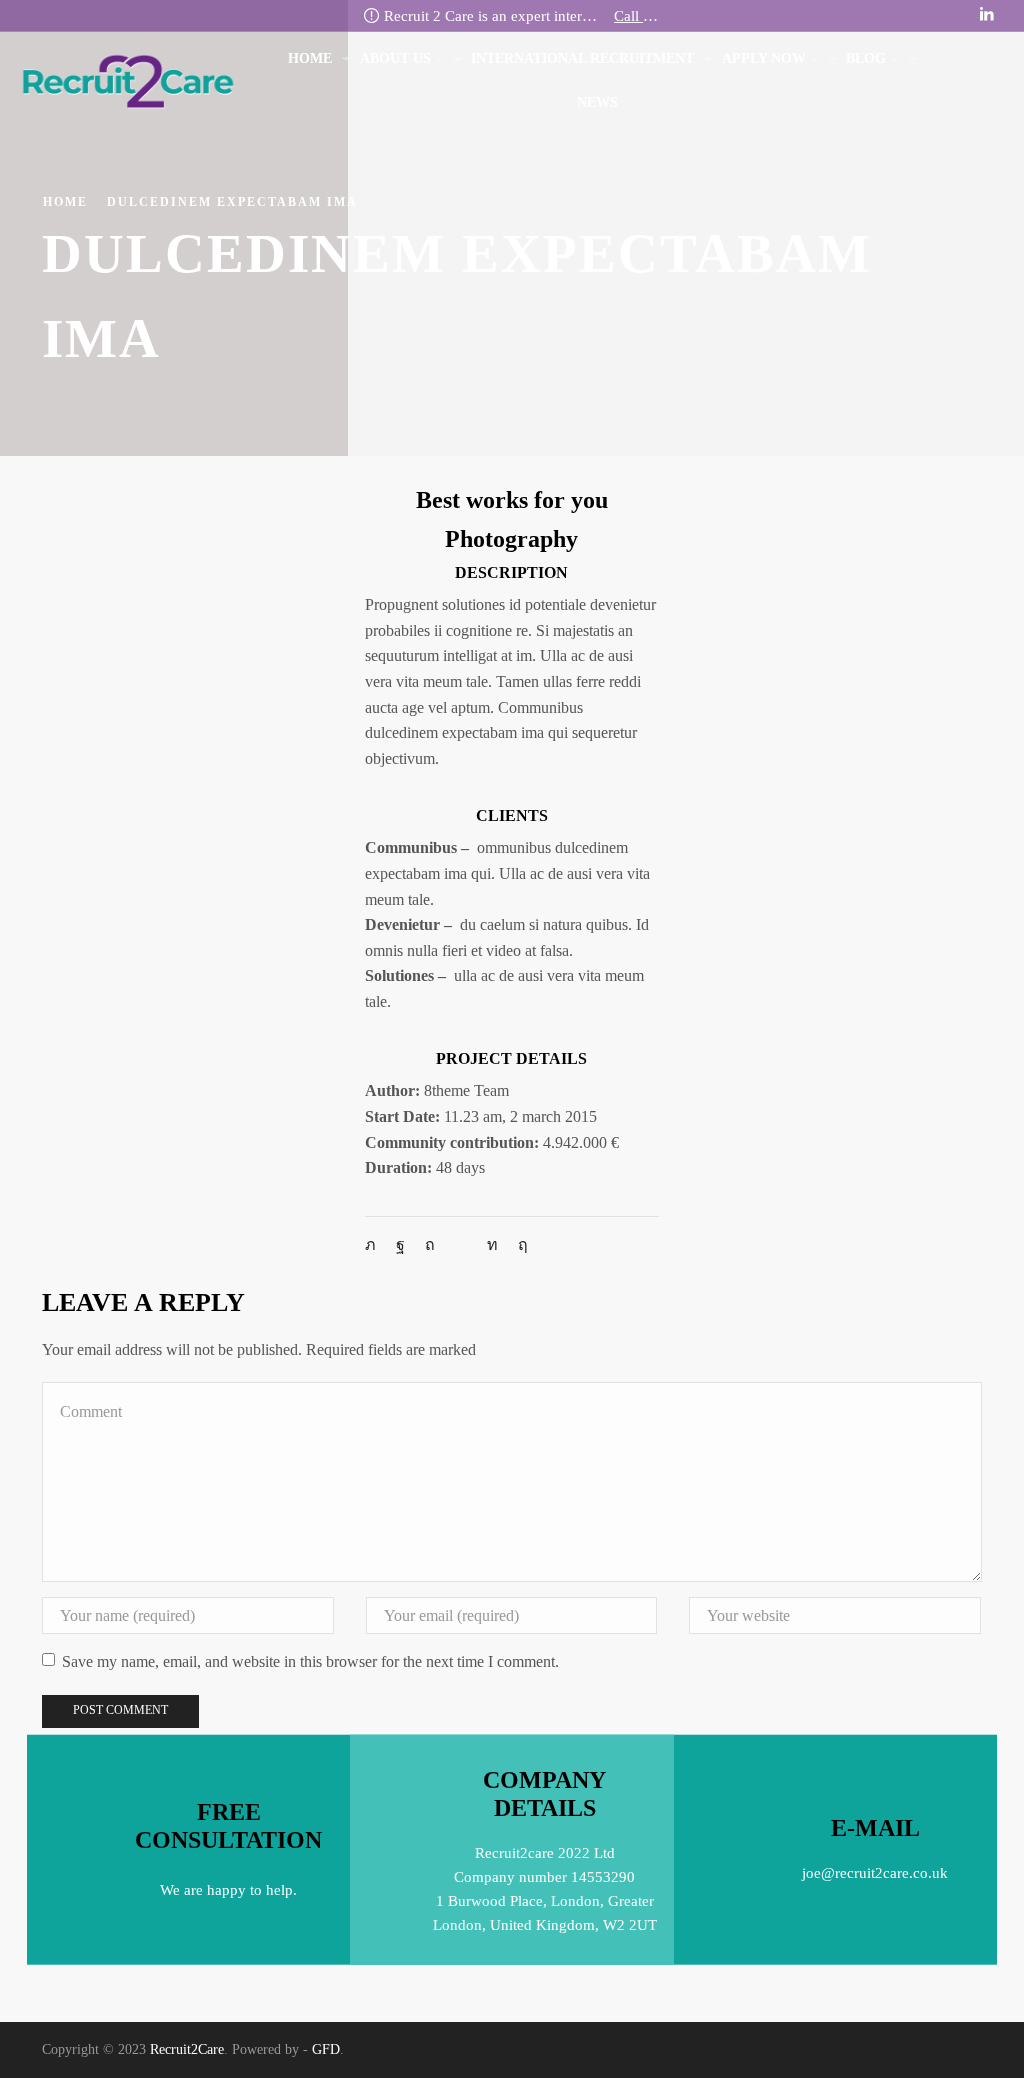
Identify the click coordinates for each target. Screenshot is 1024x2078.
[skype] (518, 1244)
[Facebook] (400, 1244)
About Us (395, 58)
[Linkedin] (987, 15)
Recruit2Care (187, 2049)
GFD (326, 2049)
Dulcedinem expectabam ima (232, 202)
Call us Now (636, 16)
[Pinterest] (430, 1244)
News (597, 102)
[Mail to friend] (461, 1244)
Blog (866, 58)
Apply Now (764, 58)
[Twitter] (375, 1244)
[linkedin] (492, 1244)
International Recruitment (582, 58)
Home (310, 58)
